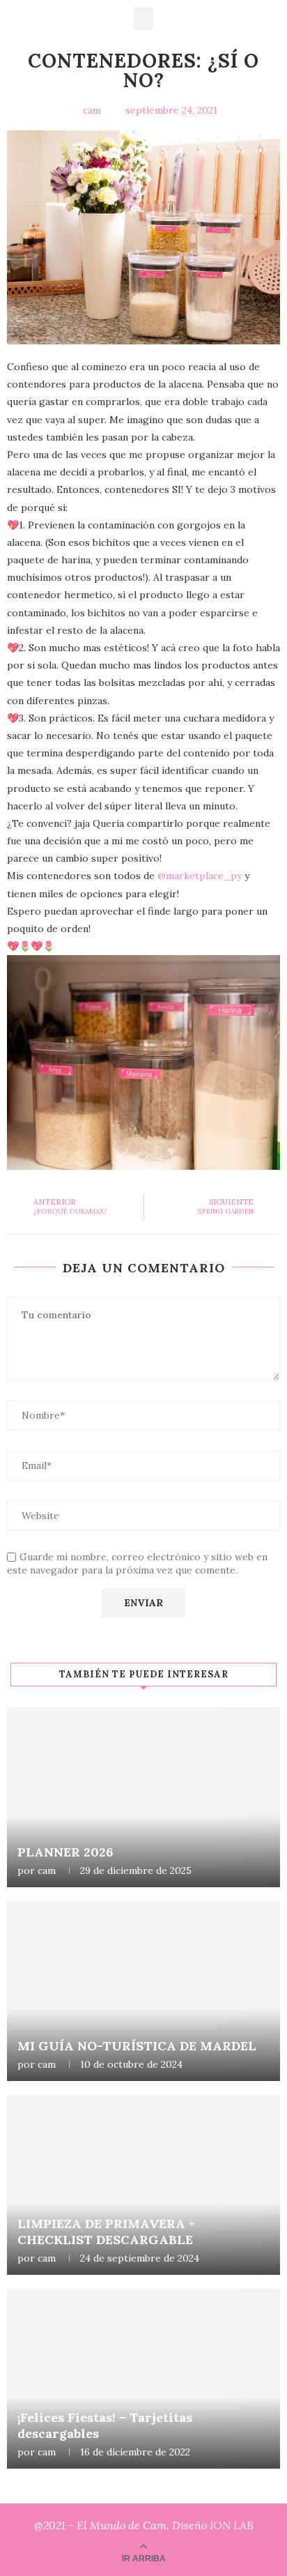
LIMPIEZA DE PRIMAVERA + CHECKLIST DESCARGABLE (106, 2232)
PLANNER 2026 (65, 1852)
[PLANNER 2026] (143, 1797)
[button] (143, 18)
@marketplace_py (200, 876)
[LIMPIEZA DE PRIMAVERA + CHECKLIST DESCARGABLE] (143, 2185)
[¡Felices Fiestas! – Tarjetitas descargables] (143, 2379)
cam (47, 1870)
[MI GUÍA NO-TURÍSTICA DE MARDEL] (143, 1991)
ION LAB (232, 2525)
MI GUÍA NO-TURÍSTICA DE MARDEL (137, 2046)
